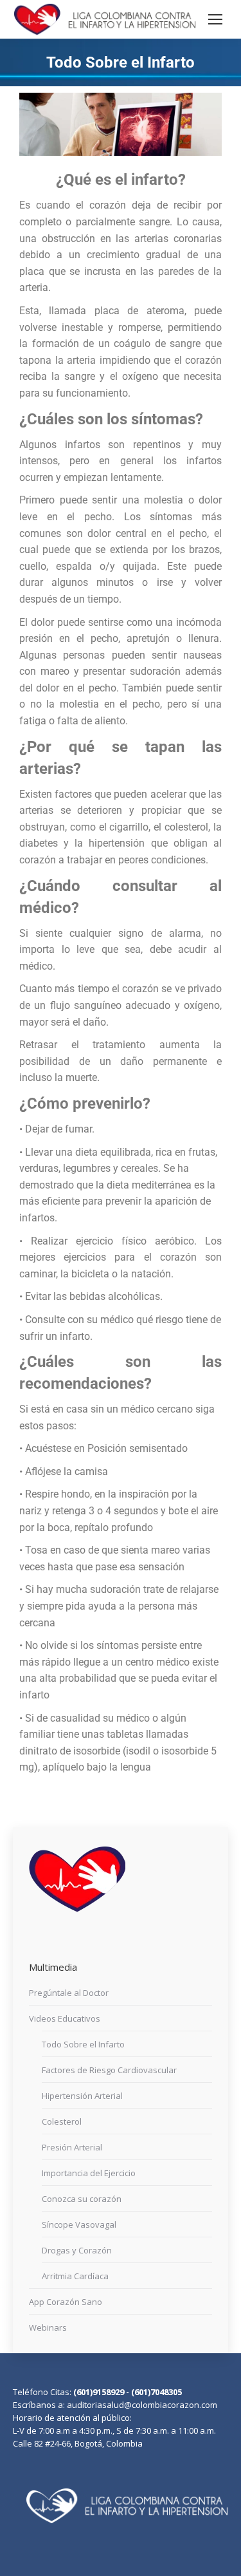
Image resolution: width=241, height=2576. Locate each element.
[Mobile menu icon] (215, 19)
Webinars (48, 2327)
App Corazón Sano (66, 2302)
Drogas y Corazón (77, 2250)
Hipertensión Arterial (82, 2096)
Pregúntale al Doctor (69, 1993)
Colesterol (62, 2121)
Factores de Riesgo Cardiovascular (109, 2070)
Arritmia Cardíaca (75, 2276)
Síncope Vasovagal (79, 2224)
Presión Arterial (72, 2147)
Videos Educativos (65, 2018)
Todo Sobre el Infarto (83, 2044)
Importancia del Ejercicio (89, 2173)
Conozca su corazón (82, 2199)
